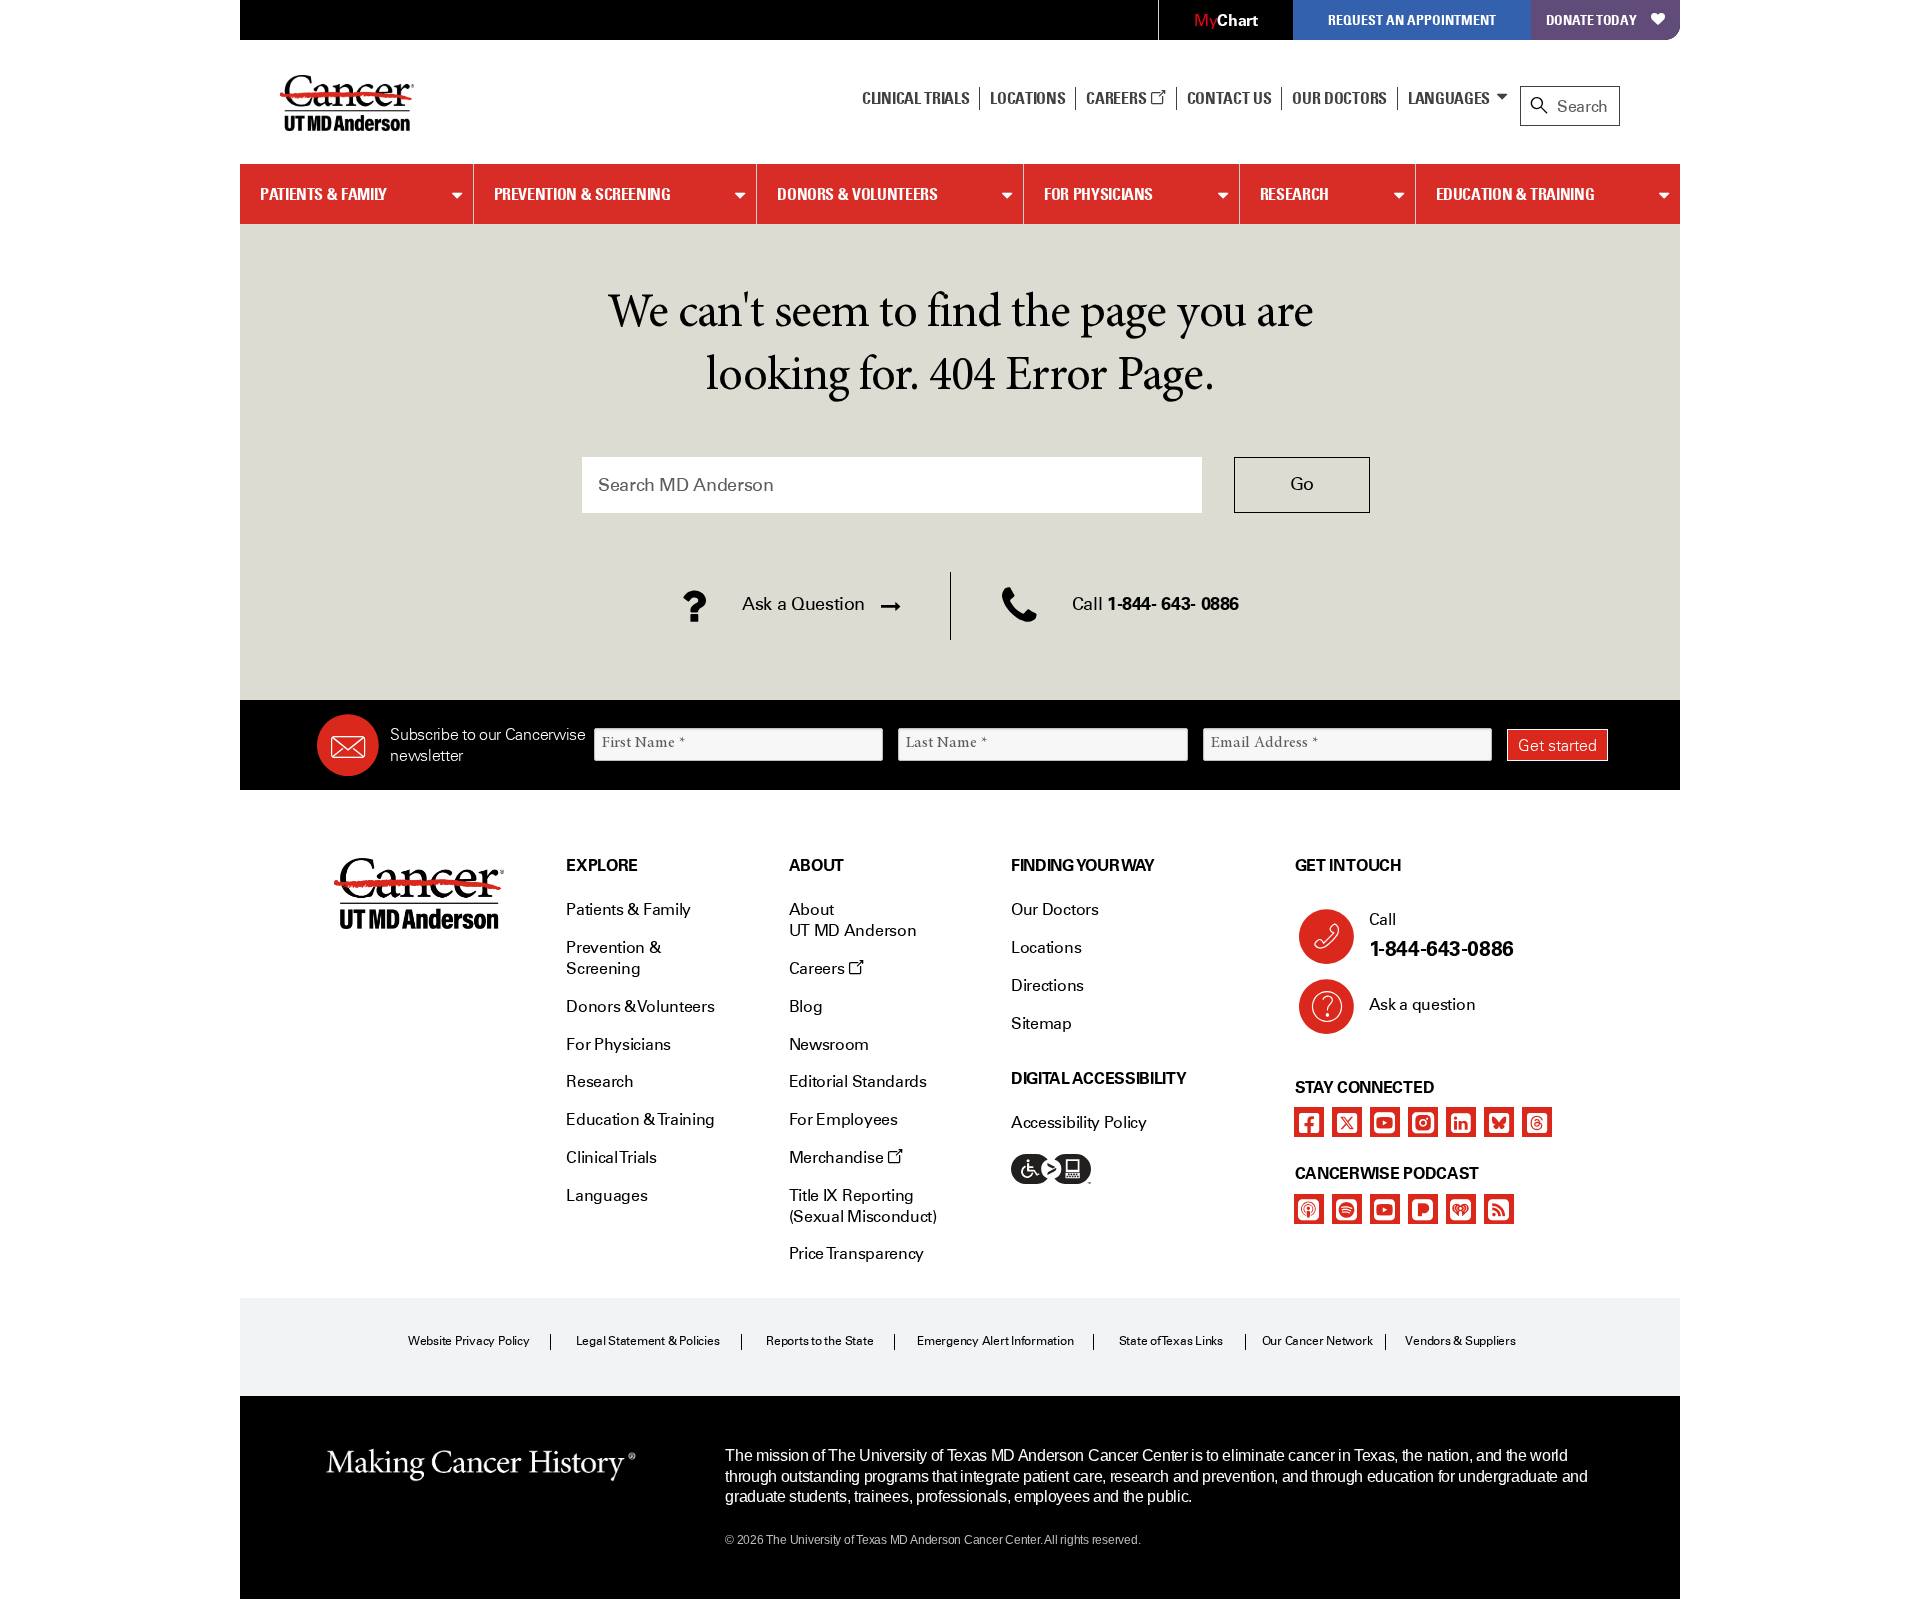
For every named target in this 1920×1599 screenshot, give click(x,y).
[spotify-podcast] (1347, 1209)
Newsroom (829, 1044)
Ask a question (1422, 1004)
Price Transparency (856, 1253)
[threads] (1537, 1122)
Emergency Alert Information (995, 1341)
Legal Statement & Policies (648, 1341)
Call (1441, 935)
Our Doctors (1339, 98)
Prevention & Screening (582, 194)
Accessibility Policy (1079, 1122)
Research (1294, 194)
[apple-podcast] (1309, 1209)
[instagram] (1423, 1122)
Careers (1117, 98)
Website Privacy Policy (469, 1341)
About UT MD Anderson (853, 920)
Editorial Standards (858, 1081)
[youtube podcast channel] (1385, 1209)
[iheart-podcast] (1461, 1209)
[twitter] (1347, 1122)
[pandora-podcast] (1423, 1209)
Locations (1046, 947)
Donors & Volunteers (857, 194)
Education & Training (1515, 194)
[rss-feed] (1499, 1209)
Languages (1449, 98)
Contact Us (1229, 98)
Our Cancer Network (1317, 1341)
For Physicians (1098, 194)
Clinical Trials (915, 98)
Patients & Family (323, 194)
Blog (806, 1006)
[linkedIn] (1461, 1122)
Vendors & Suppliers (1460, 1341)
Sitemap (1041, 1023)
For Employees (843, 1119)
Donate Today (1591, 19)
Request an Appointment (1412, 19)
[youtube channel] (1385, 1122)
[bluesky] (1499, 1122)
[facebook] (1309, 1122)
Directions (1047, 985)
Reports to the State (819, 1341)
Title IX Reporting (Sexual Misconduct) (863, 1206)
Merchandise (838, 1157)
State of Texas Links (1171, 1341)
